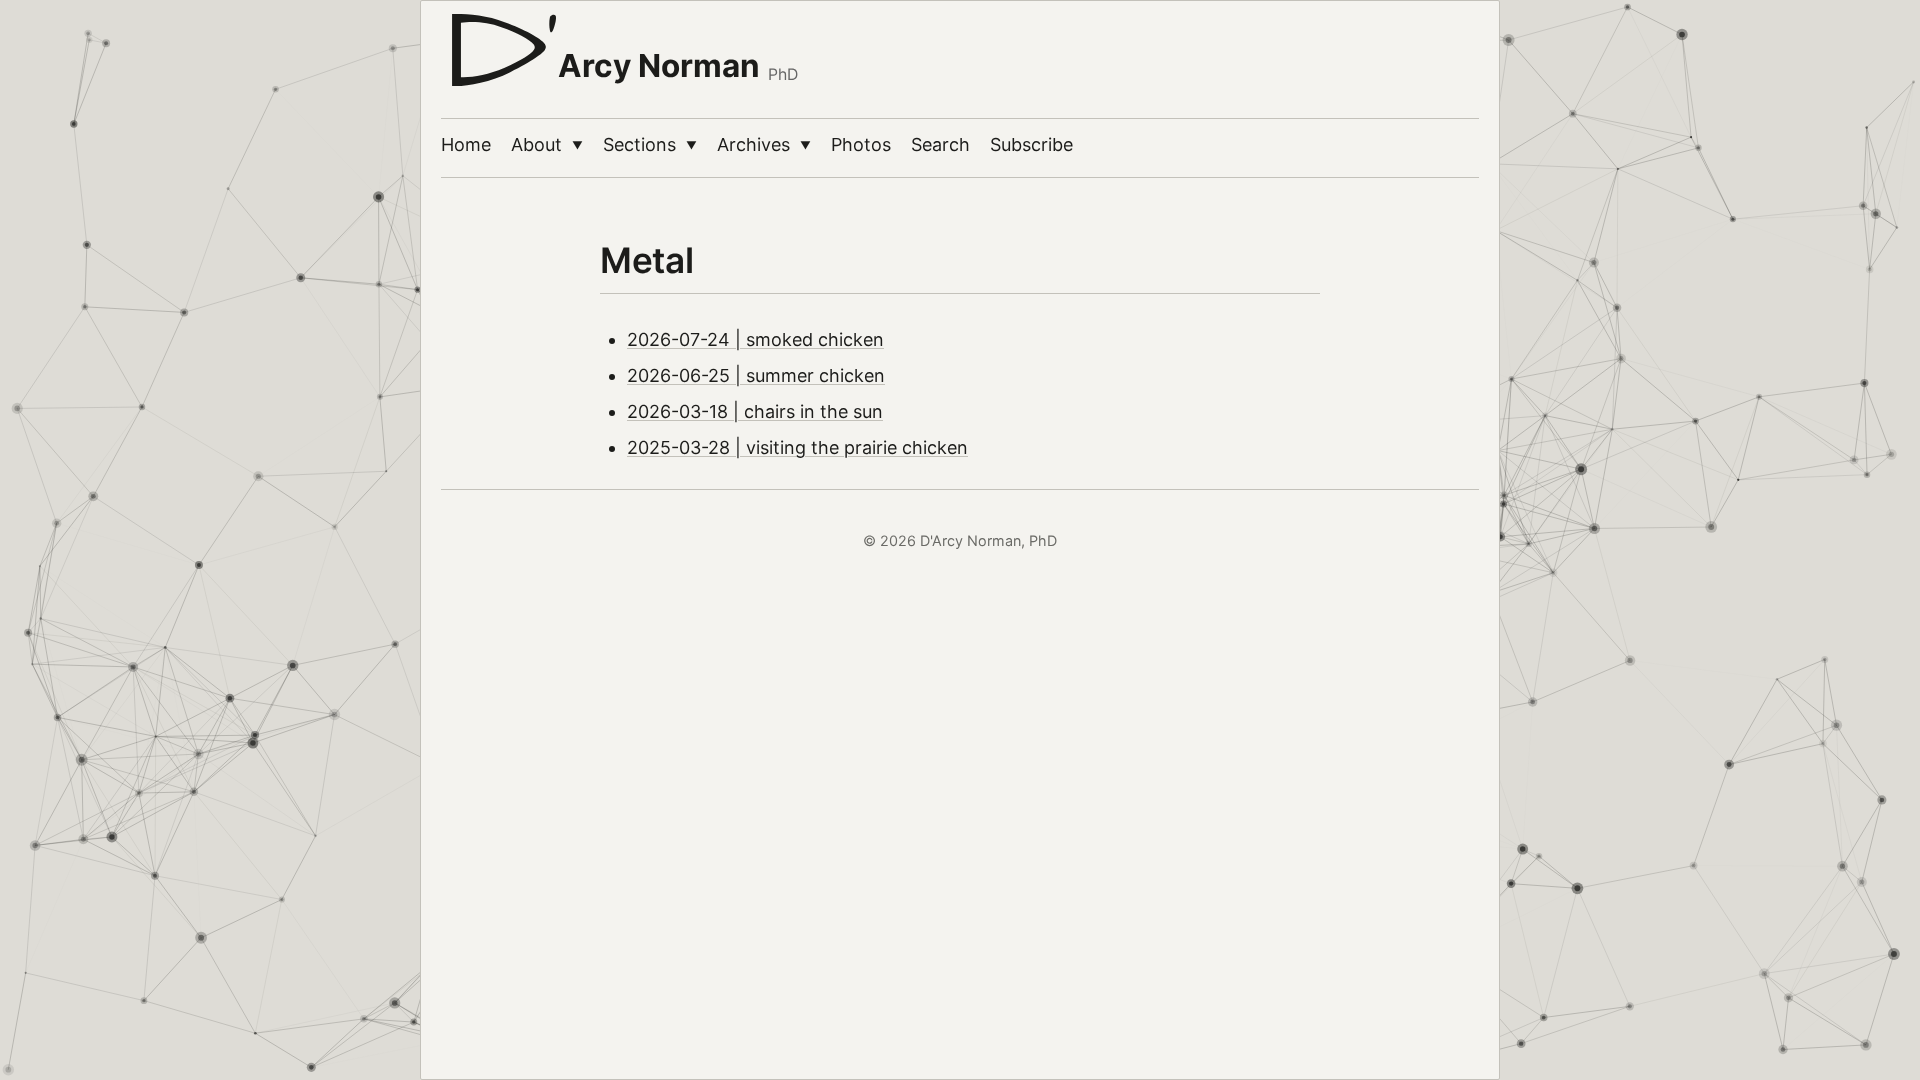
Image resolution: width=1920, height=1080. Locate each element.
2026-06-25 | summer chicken (756, 375)
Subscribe (1031, 144)
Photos (861, 144)
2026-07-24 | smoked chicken (755, 339)
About (547, 144)
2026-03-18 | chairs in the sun (755, 411)
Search (940, 144)
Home (466, 144)
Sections (650, 144)
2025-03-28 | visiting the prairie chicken (797, 447)
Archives (764, 144)
